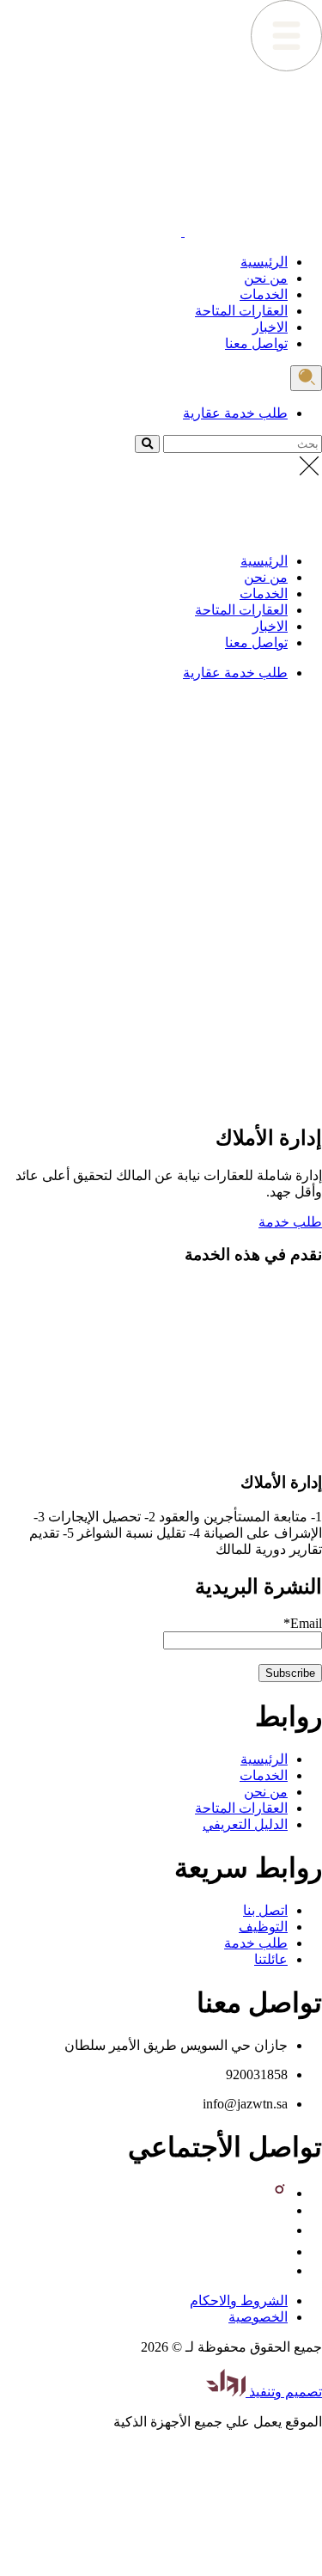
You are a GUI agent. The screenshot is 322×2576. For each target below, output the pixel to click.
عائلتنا (271, 1959)
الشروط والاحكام (239, 2301)
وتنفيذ (264, 2392)
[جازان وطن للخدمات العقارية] (252, 232)
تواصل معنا (256, 343)
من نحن (266, 278)
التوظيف (263, 1927)
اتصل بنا (265, 1910)
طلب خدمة (290, 1222)
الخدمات (264, 294)
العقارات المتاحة (241, 311)
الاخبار (270, 327)
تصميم (302, 2392)
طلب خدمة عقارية (235, 413)
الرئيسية (264, 262)
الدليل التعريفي (245, 1824)
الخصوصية (258, 2317)
